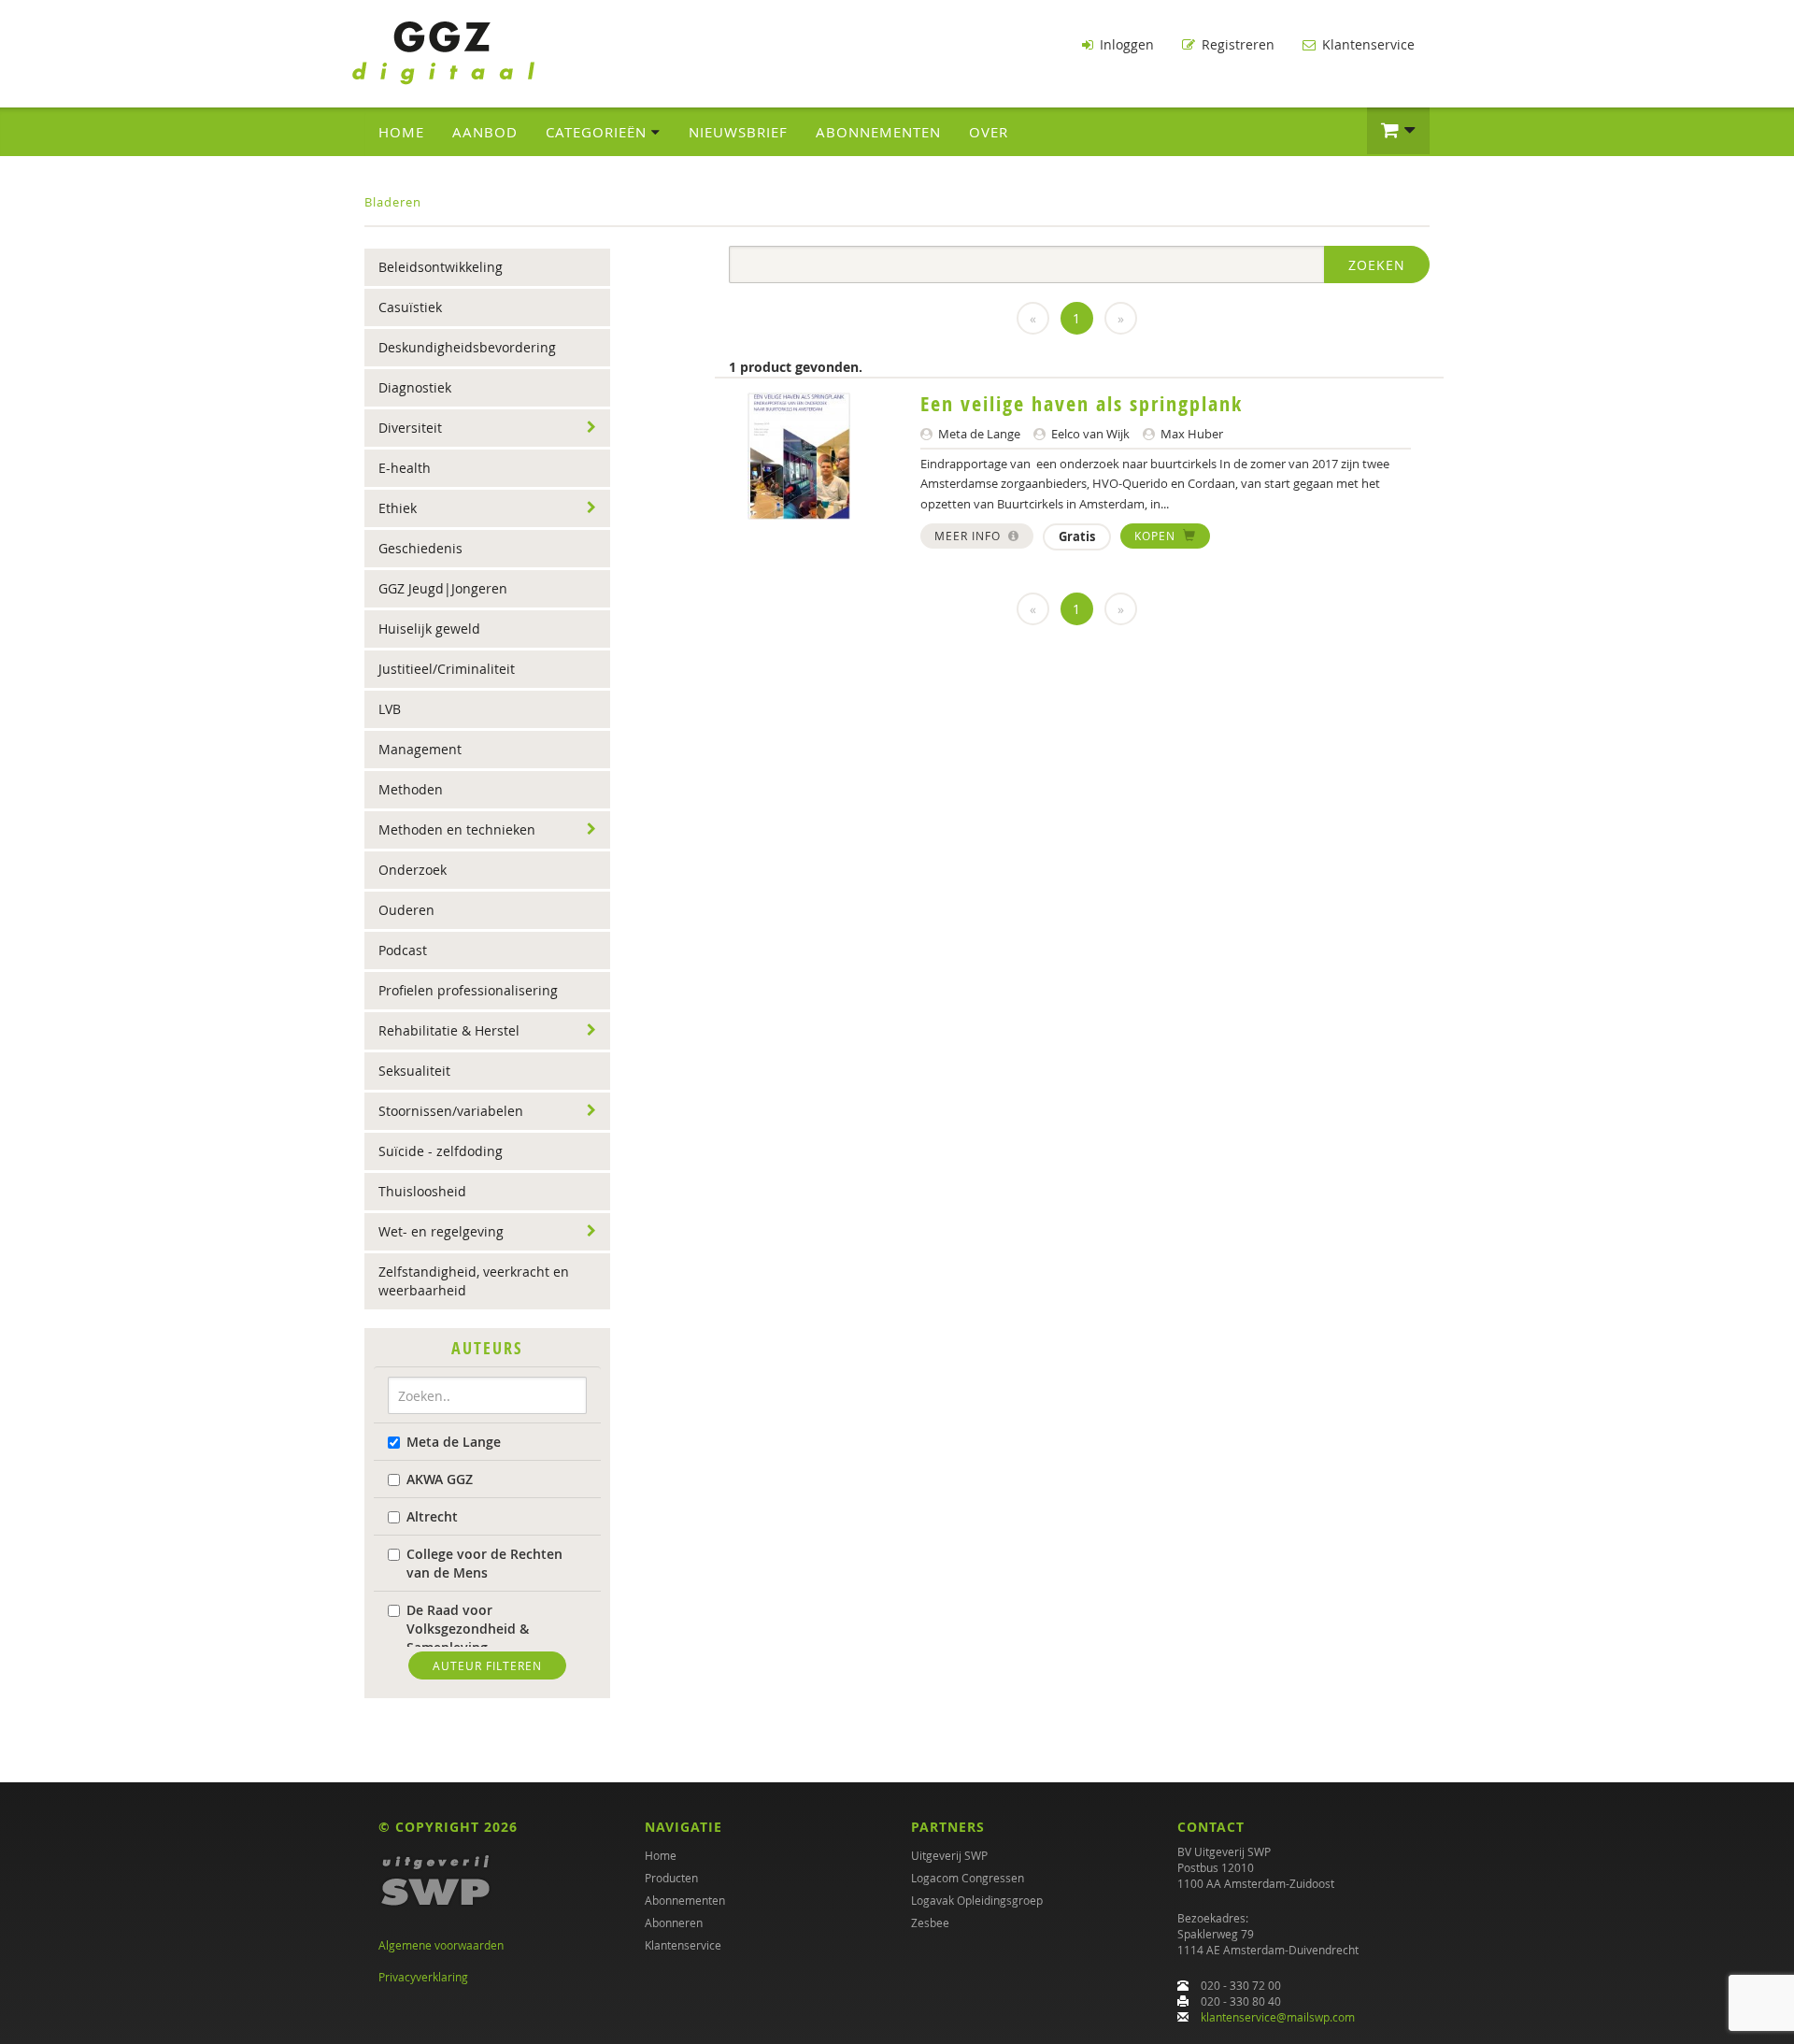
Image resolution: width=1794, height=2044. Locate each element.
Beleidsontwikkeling (441, 267)
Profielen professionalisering (468, 990)
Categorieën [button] (598, 132)
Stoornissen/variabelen (451, 1111)
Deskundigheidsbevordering (467, 347)
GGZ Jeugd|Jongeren (443, 588)
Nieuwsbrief (738, 132)
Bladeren (393, 202)
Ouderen (406, 910)
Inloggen (1125, 44)
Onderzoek (413, 870)
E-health (405, 468)
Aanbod (485, 132)
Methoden (411, 789)
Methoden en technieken (457, 829)
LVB (390, 709)
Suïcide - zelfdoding (441, 1151)
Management (420, 749)
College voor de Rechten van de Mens (484, 1563)
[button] (1398, 131)
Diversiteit (410, 428)
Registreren (1236, 44)
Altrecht (432, 1516)
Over (989, 132)
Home (401, 132)
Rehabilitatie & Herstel (449, 1030)
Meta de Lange (454, 1442)
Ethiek (398, 508)
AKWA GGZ (440, 1479)
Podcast (403, 950)
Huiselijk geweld (429, 629)
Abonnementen (878, 132)
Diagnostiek (415, 387)
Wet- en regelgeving (441, 1231)
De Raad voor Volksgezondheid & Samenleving (468, 1629)
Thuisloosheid (422, 1191)
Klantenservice (1367, 44)
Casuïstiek (410, 307)
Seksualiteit (414, 1071)
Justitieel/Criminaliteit (447, 669)
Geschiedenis (420, 548)
